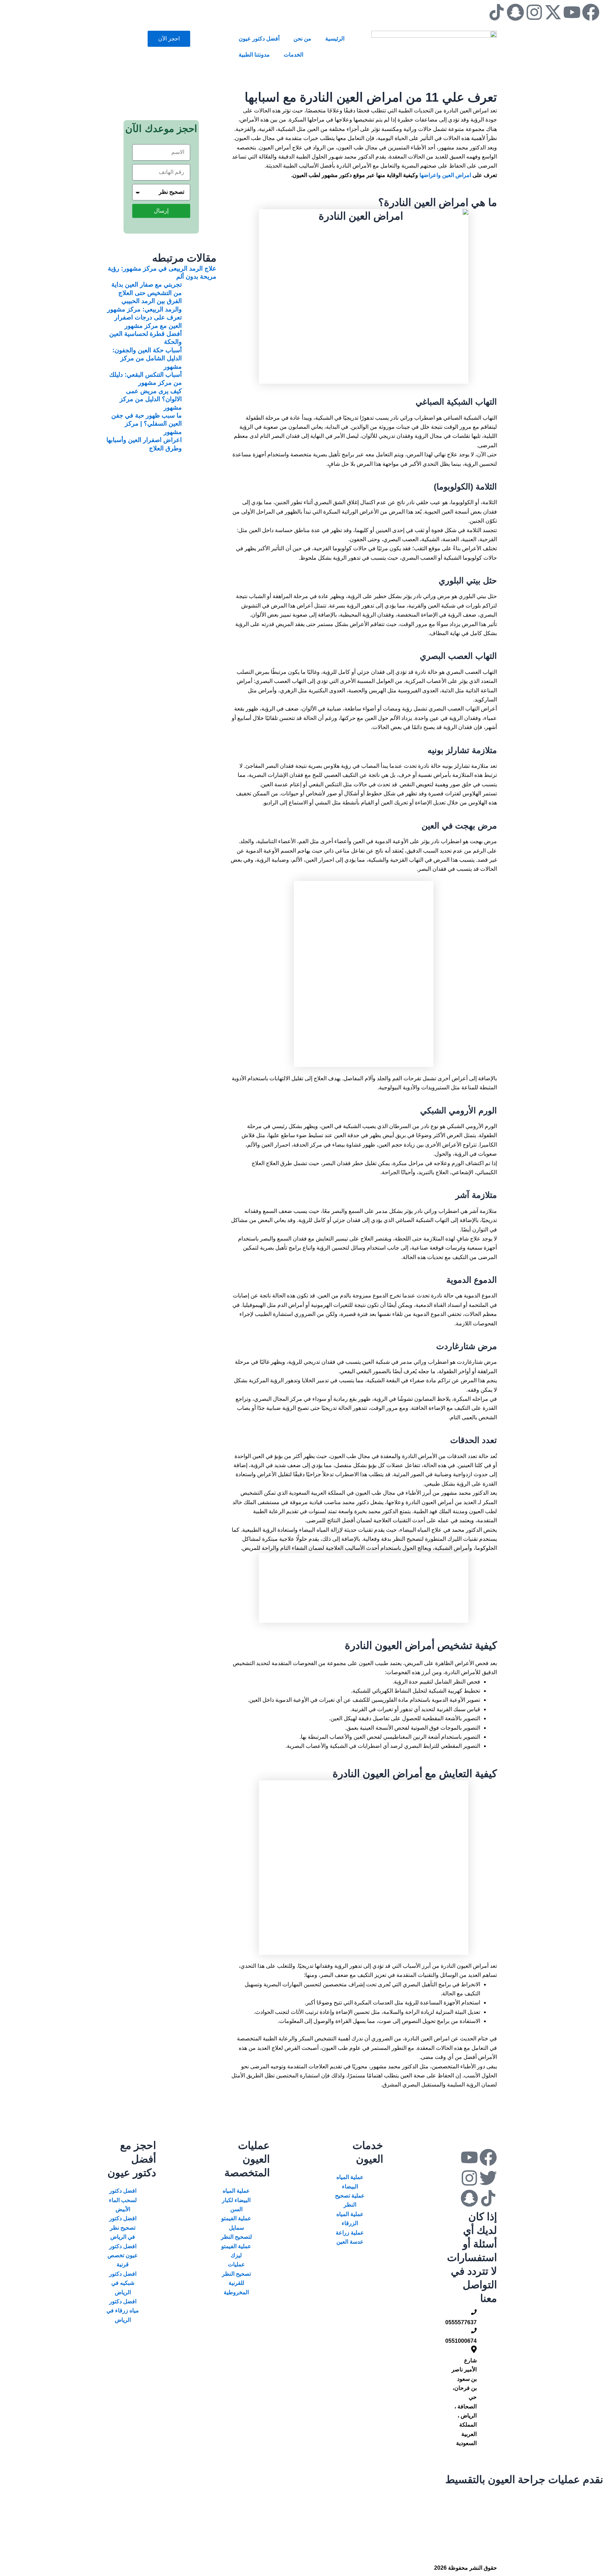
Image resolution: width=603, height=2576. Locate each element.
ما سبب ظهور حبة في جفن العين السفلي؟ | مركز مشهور (147, 424)
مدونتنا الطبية (254, 55)
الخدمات (293, 55)
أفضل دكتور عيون (259, 39)
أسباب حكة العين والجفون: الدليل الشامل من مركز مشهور (147, 358)
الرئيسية (335, 39)
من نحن (302, 39)
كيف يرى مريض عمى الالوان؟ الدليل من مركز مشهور (151, 399)
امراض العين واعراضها (446, 175)
